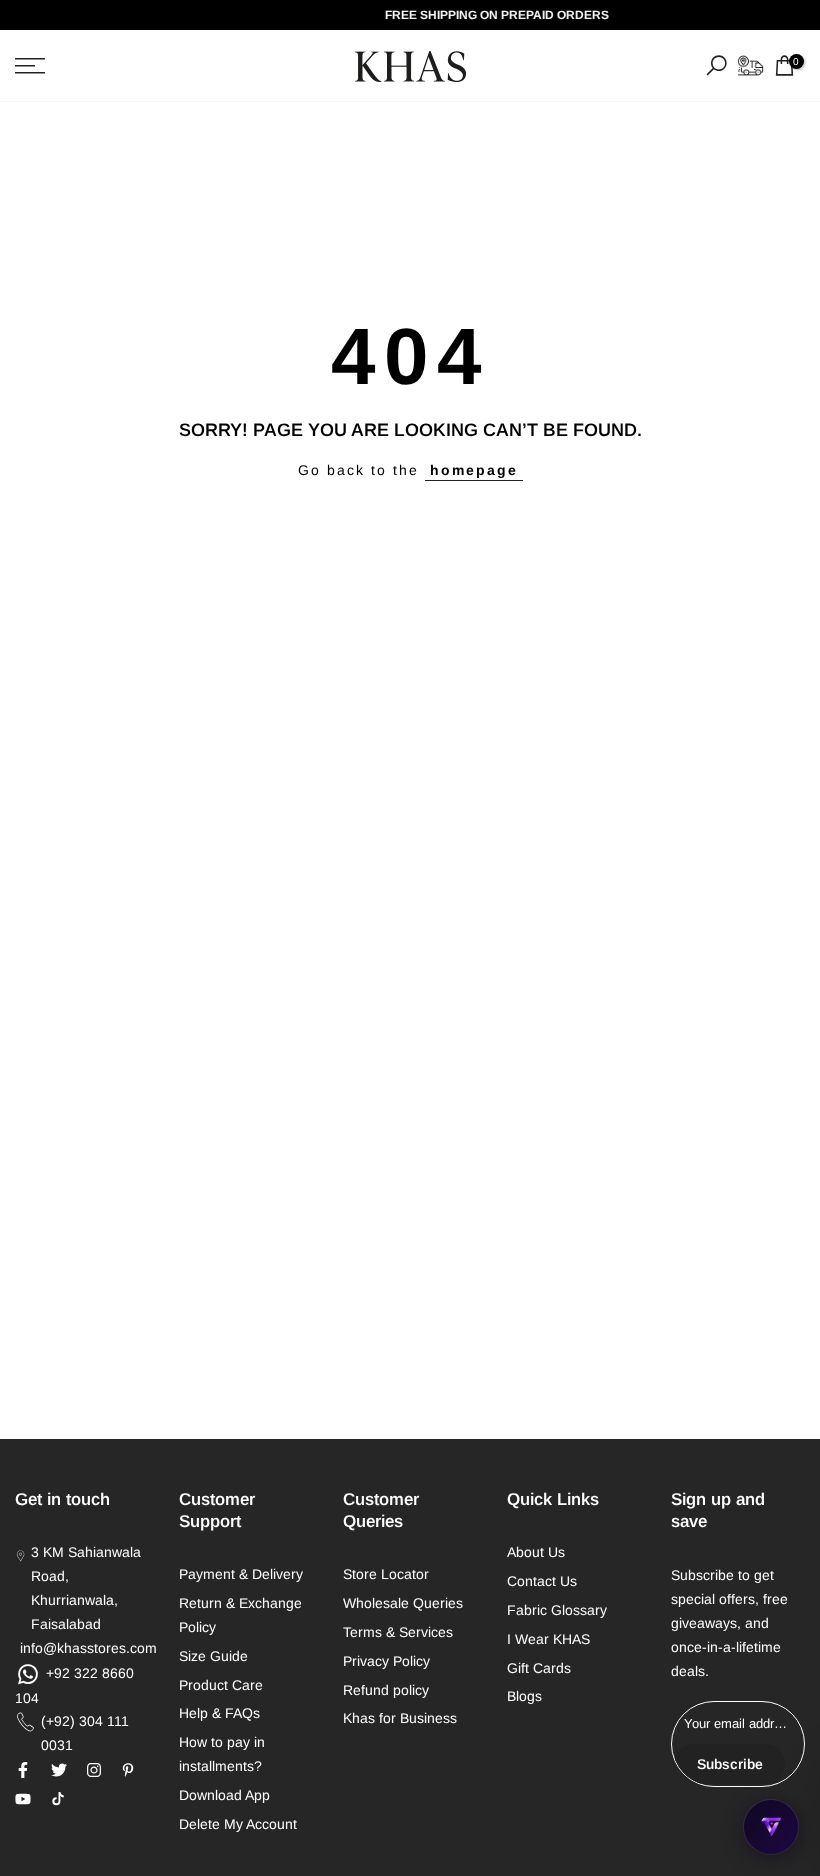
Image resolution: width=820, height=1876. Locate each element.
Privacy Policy (386, 1661)
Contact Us (542, 1581)
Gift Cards (539, 1668)
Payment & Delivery (241, 1574)
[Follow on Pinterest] (128, 1770)
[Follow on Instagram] (94, 1770)
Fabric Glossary (557, 1610)
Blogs (524, 1696)
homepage (474, 470)
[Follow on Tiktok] (58, 1799)
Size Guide (213, 1656)
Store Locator (386, 1574)
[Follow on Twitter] (59, 1770)
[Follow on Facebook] (23, 1770)
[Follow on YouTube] (23, 1799)
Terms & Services (398, 1632)
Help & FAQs (219, 1713)
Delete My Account (238, 1824)
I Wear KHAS (548, 1639)
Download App (224, 1795)
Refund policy (386, 1690)
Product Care (221, 1685)
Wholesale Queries (403, 1603)
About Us (536, 1552)
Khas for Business (400, 1718)
